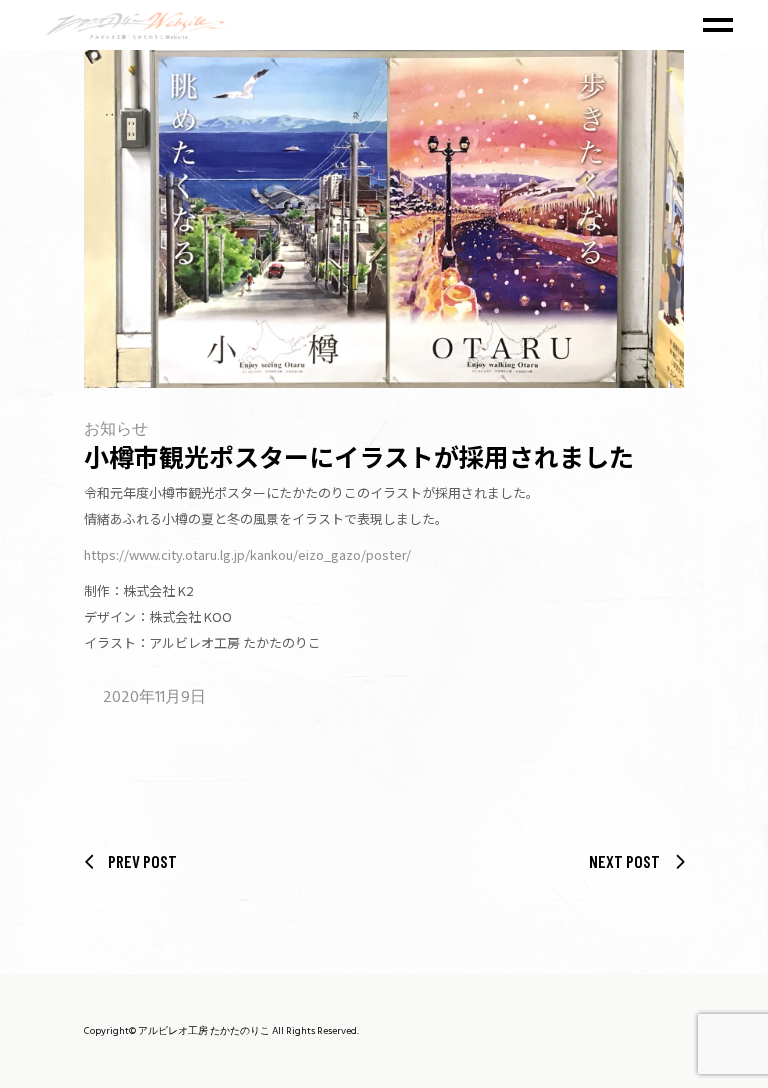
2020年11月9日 (154, 698)
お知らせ (116, 430)
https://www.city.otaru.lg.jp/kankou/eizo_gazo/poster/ (247, 554)
